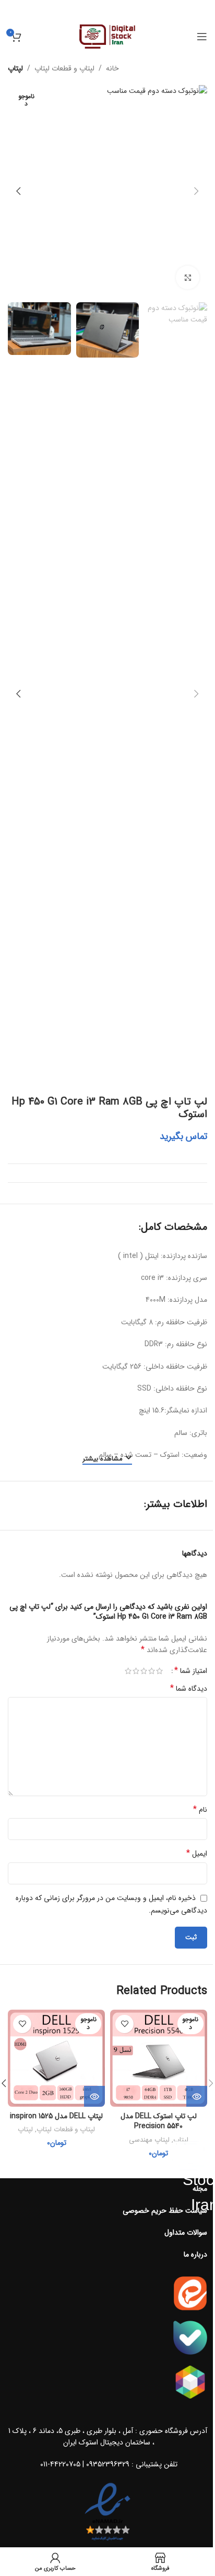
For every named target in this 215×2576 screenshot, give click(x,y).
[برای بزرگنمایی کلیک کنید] (188, 277)
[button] (197, 191)
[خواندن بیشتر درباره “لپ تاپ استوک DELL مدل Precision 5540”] (197, 2096)
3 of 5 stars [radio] (144, 1671)
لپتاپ (15, 68)
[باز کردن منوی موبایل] (202, 37)
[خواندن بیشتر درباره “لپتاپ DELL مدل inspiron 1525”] (94, 2096)
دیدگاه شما (189, 1689)
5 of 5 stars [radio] (128, 1671)
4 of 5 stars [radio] (136, 1671)
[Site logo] (108, 36)
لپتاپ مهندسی (149, 2140)
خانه (112, 68)
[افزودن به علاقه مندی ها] (124, 2024)
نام (200, 1810)
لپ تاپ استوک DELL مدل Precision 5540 (159, 2121)
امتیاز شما (191, 1671)
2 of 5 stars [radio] (152, 1671)
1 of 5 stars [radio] (159, 1671)
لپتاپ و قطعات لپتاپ (64, 68)
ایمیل (197, 1854)
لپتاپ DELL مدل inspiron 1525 (56, 2116)
